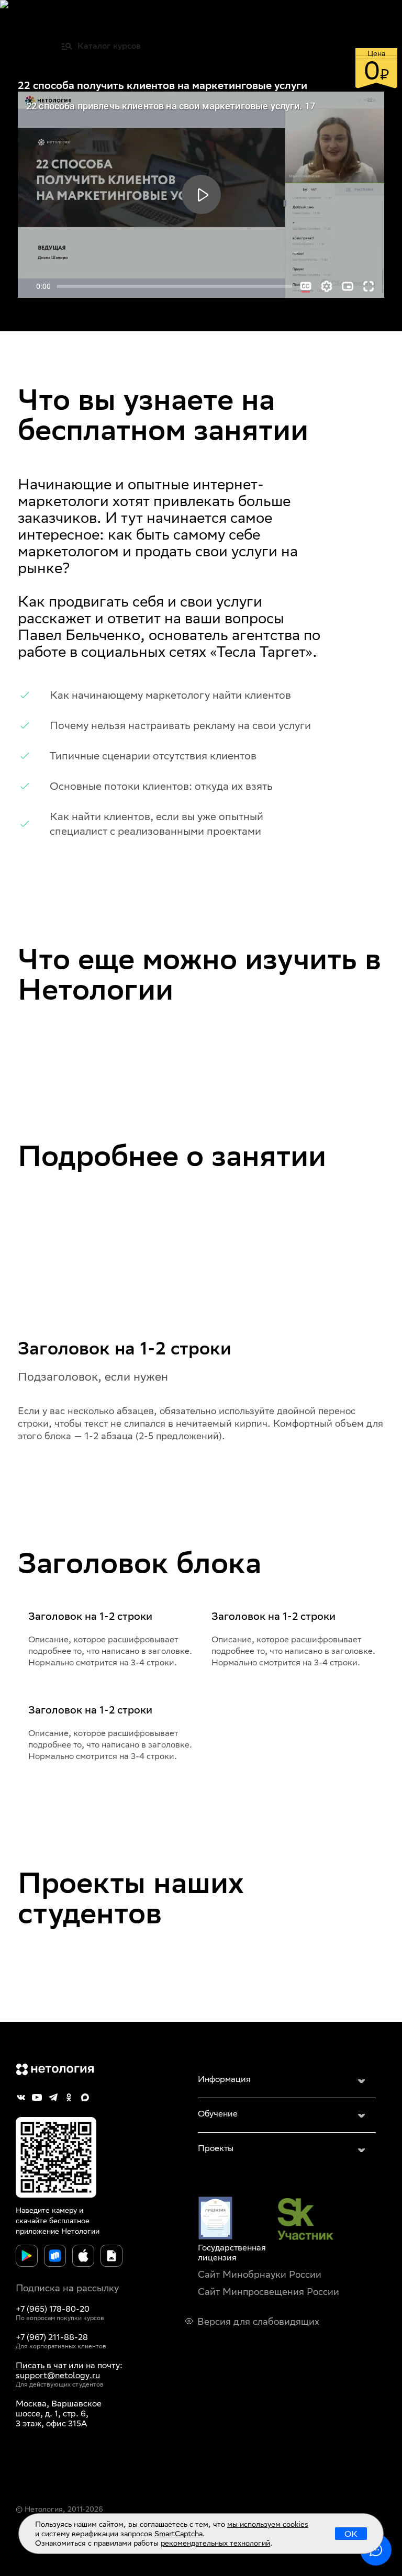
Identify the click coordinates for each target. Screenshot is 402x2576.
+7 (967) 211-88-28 (52, 2337)
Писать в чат (41, 2365)
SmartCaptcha (178, 2534)
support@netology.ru (58, 2375)
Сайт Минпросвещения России (269, 2292)
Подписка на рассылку (67, 2288)
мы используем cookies (268, 2524)
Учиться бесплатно (302, 46)
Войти (367, 18)
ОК (351, 2534)
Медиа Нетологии (291, 18)
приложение (37, 2231)
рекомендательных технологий (215, 2543)
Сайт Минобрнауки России (260, 2274)
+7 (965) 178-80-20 (53, 2309)
